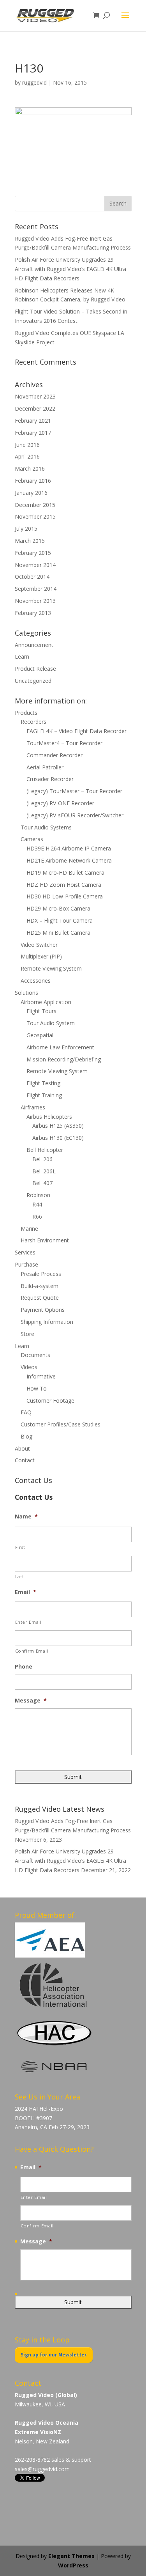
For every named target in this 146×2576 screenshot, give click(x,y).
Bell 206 (42, 1159)
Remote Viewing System (51, 968)
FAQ (26, 1412)
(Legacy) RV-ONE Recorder (60, 803)
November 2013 (35, 601)
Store (27, 1334)
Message (31, 1701)
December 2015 (35, 505)
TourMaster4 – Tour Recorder (64, 743)
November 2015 (35, 516)
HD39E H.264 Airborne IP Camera (69, 848)
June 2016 (27, 445)
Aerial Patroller (45, 767)
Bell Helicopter (45, 1150)
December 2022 (35, 408)
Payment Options (43, 1310)
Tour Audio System (51, 1023)
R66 (37, 1216)
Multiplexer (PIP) (41, 956)
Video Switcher (39, 945)
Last (20, 1576)
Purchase (26, 1264)
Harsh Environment (45, 1240)
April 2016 (27, 456)
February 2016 (33, 481)
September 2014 (36, 589)
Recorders (33, 722)
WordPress (73, 2565)
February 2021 (33, 421)
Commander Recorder (55, 755)
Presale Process (41, 1274)
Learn (22, 656)
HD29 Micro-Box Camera (58, 908)
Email (26, 1592)
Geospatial (40, 1035)
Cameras (32, 839)
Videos (29, 1367)
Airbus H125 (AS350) (58, 1126)
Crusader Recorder (50, 779)
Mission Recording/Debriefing (64, 1059)
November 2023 (35, 396)
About (22, 1448)
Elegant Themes (71, 2556)
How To (37, 1388)
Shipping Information (47, 1322)
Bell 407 (42, 1183)
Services (25, 1252)
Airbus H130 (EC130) (58, 1138)
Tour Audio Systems (46, 827)
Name (26, 1517)
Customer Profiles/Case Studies (61, 1424)
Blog (26, 1436)
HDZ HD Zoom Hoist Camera (64, 885)
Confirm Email (32, 1651)
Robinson (38, 1195)
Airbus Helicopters (49, 1117)
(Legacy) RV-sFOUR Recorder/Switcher (75, 815)
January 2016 (31, 493)
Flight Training (44, 1095)
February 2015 (33, 553)
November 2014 (35, 565)
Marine (29, 1229)
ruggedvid (34, 82)
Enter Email (28, 1622)
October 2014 (32, 577)
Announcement (34, 645)
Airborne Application (46, 1002)
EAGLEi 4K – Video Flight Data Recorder (77, 731)
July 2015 (26, 529)
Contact (25, 1460)
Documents (35, 1355)
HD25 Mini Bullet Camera (58, 933)
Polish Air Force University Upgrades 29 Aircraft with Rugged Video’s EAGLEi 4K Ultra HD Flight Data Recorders (70, 269)
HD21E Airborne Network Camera (69, 860)
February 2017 (33, 433)
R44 (37, 1204)
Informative (41, 1376)
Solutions (26, 993)
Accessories (36, 981)
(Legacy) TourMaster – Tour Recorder (74, 791)
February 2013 (33, 613)
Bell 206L (44, 1171)
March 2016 (30, 469)
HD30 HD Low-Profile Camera (65, 896)
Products (26, 713)
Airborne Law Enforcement (60, 1047)
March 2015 (30, 541)
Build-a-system (40, 1286)
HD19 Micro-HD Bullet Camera (65, 873)
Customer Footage (50, 1401)
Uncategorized (33, 681)
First (20, 1547)
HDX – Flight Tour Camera (60, 920)
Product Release (35, 669)
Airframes (33, 1107)
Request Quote (40, 1298)
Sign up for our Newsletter (54, 2355)
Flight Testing (43, 1083)
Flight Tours (41, 1011)
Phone (24, 1667)
